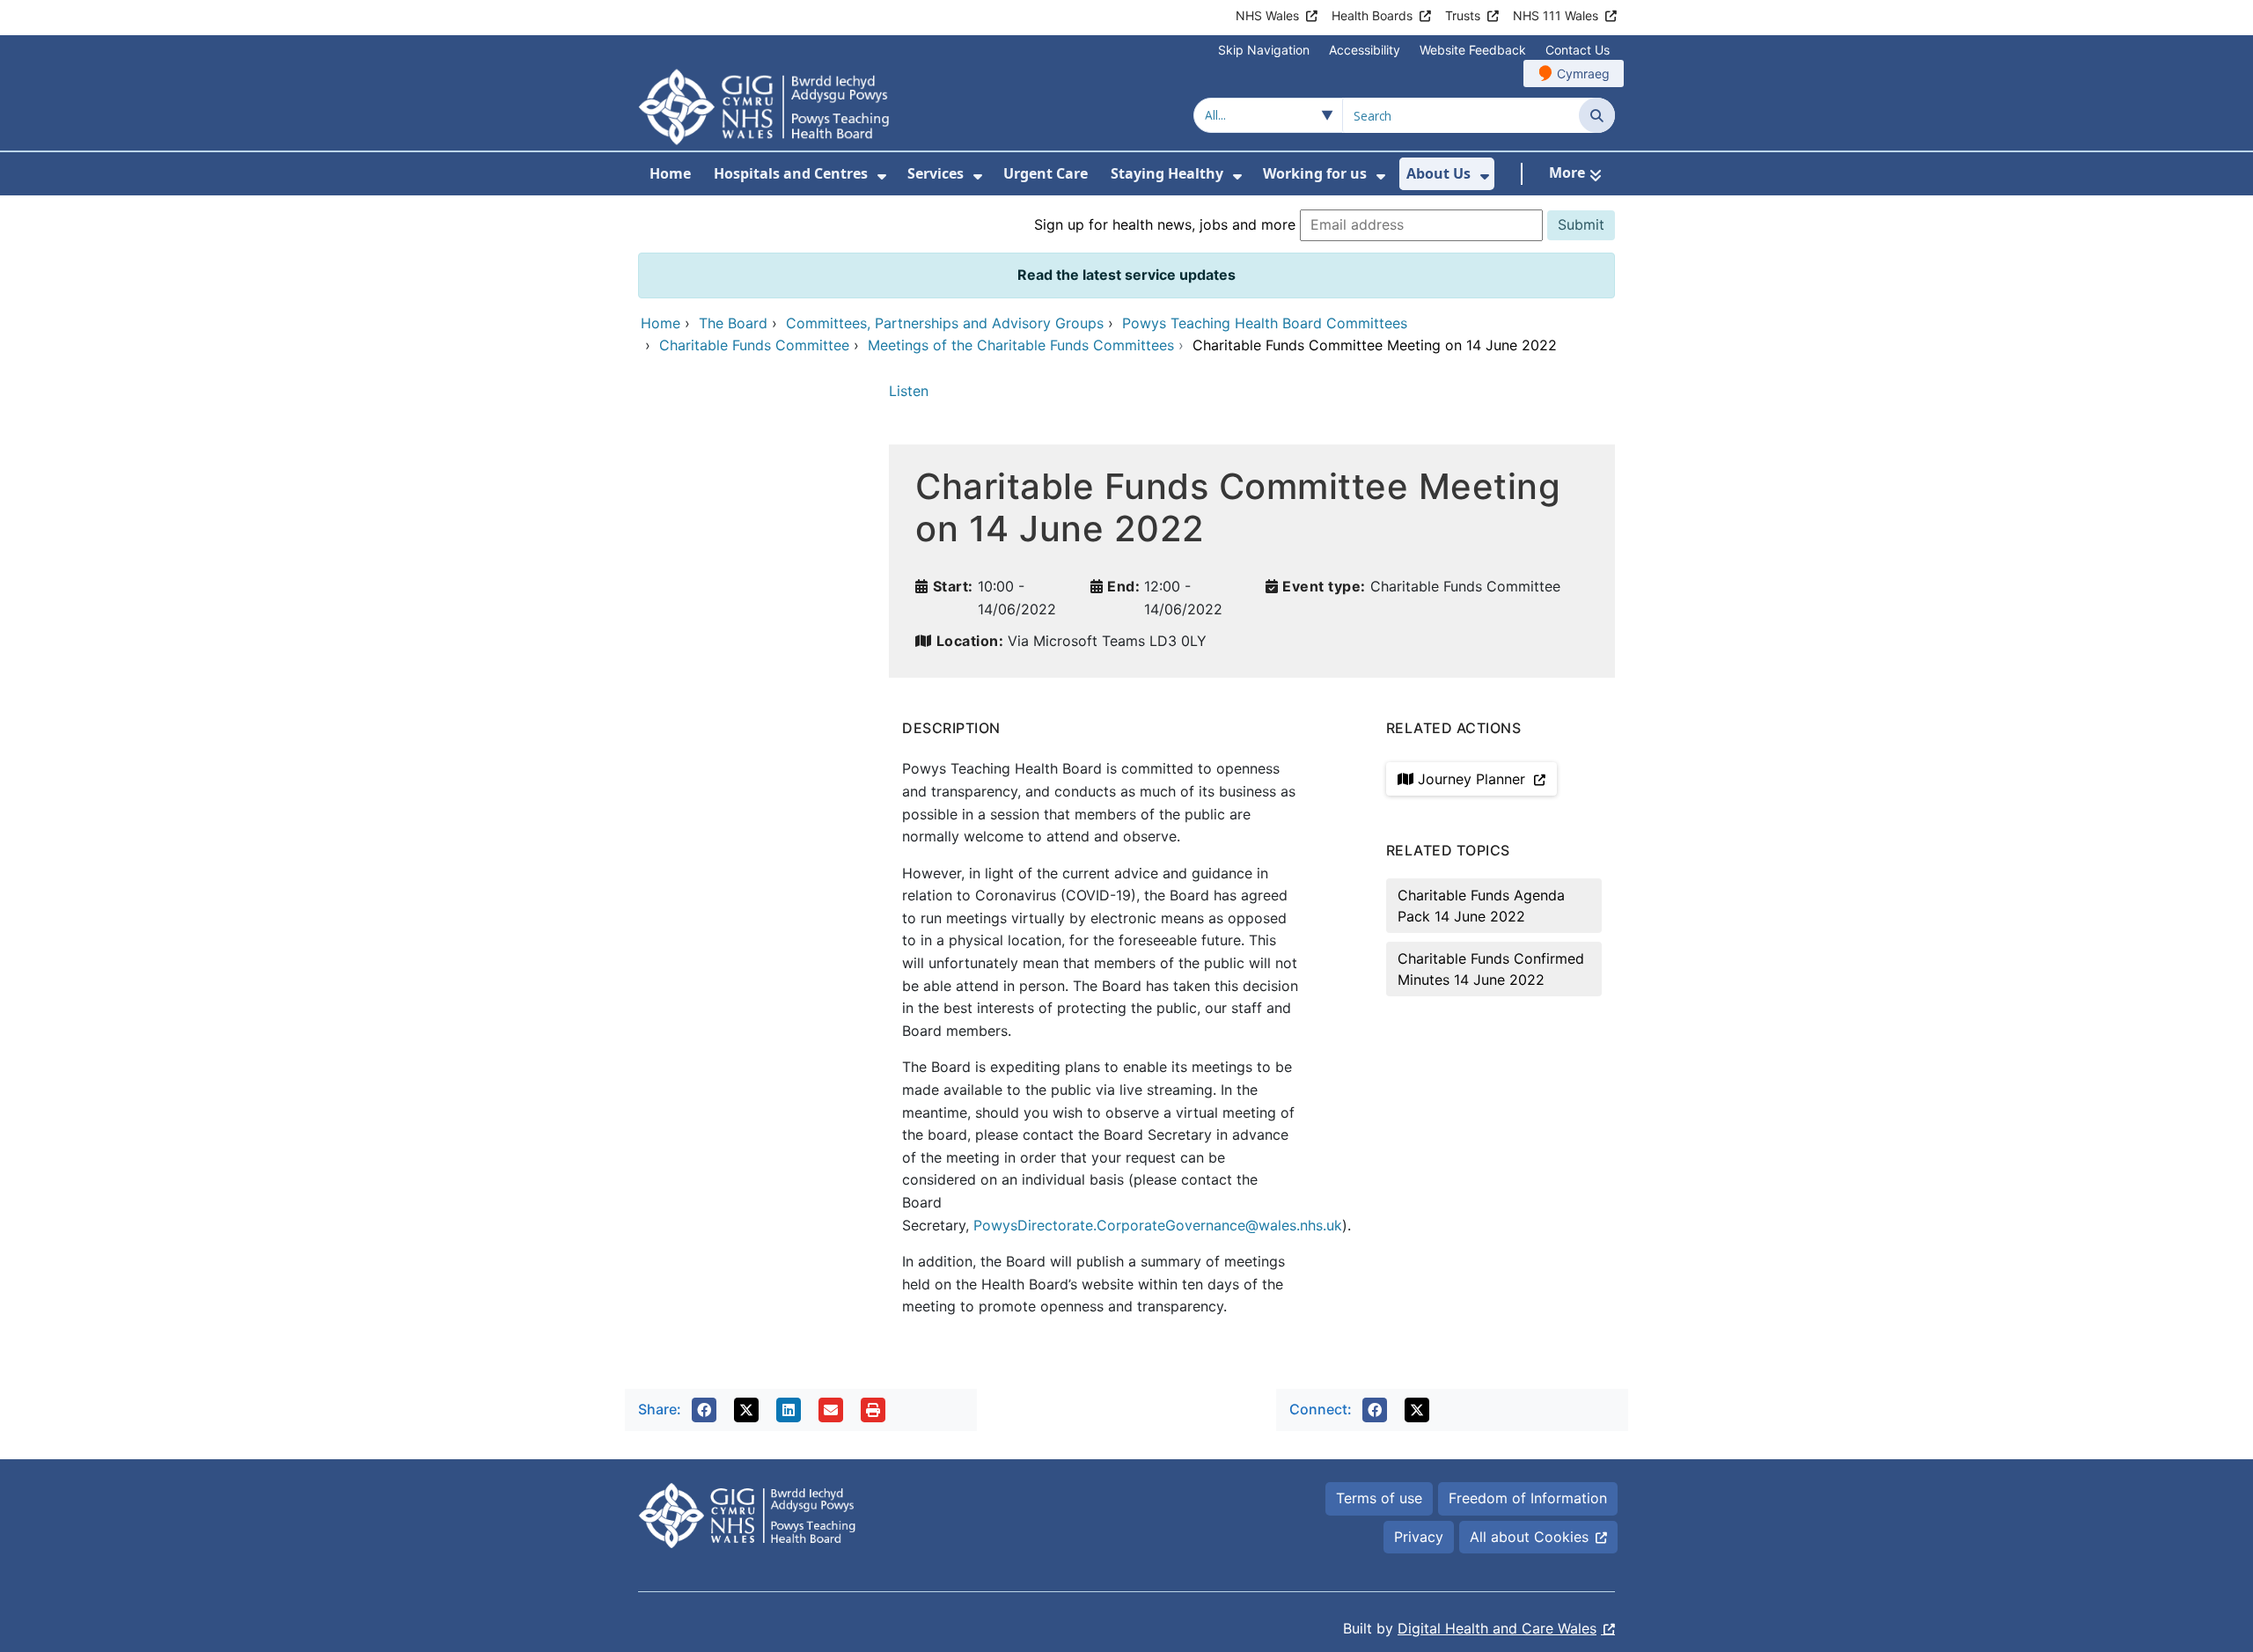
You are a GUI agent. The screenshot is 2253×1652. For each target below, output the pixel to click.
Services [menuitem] (936, 173)
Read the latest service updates (1126, 275)
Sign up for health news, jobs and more (1165, 224)
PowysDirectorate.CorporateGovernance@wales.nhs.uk (1158, 1225)
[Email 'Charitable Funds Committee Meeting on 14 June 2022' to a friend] (831, 1410)
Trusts (1463, 15)
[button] (704, 1410)
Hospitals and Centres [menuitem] (791, 173)
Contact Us (1578, 50)
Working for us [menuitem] (1315, 173)
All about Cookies (1529, 1537)
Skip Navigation (1264, 50)
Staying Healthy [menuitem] (1167, 173)
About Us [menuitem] (1438, 173)
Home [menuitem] (670, 173)
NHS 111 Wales (1556, 15)
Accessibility (1365, 50)
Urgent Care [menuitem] (1046, 173)
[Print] (873, 1410)
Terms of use (1379, 1498)
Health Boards (1372, 15)
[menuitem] (882, 176)
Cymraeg (1583, 73)
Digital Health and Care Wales (1497, 1628)
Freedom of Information (1528, 1498)
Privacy (1419, 1537)
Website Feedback (1473, 50)
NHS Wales (1267, 15)
